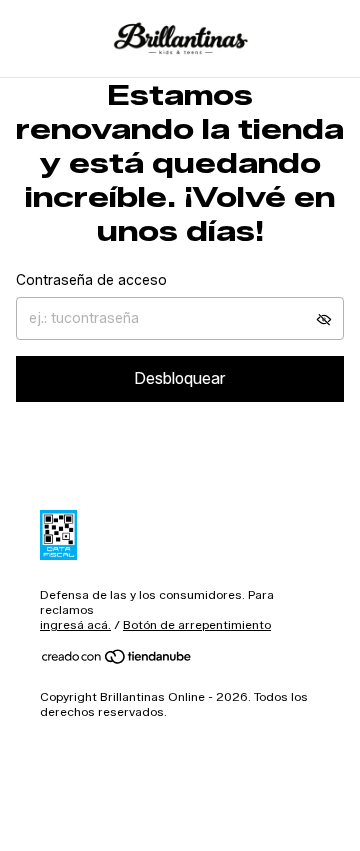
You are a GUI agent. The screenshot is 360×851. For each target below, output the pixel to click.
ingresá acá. (75, 624)
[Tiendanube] (117, 660)
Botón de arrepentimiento (197, 624)
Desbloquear (180, 378)
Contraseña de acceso (91, 280)
